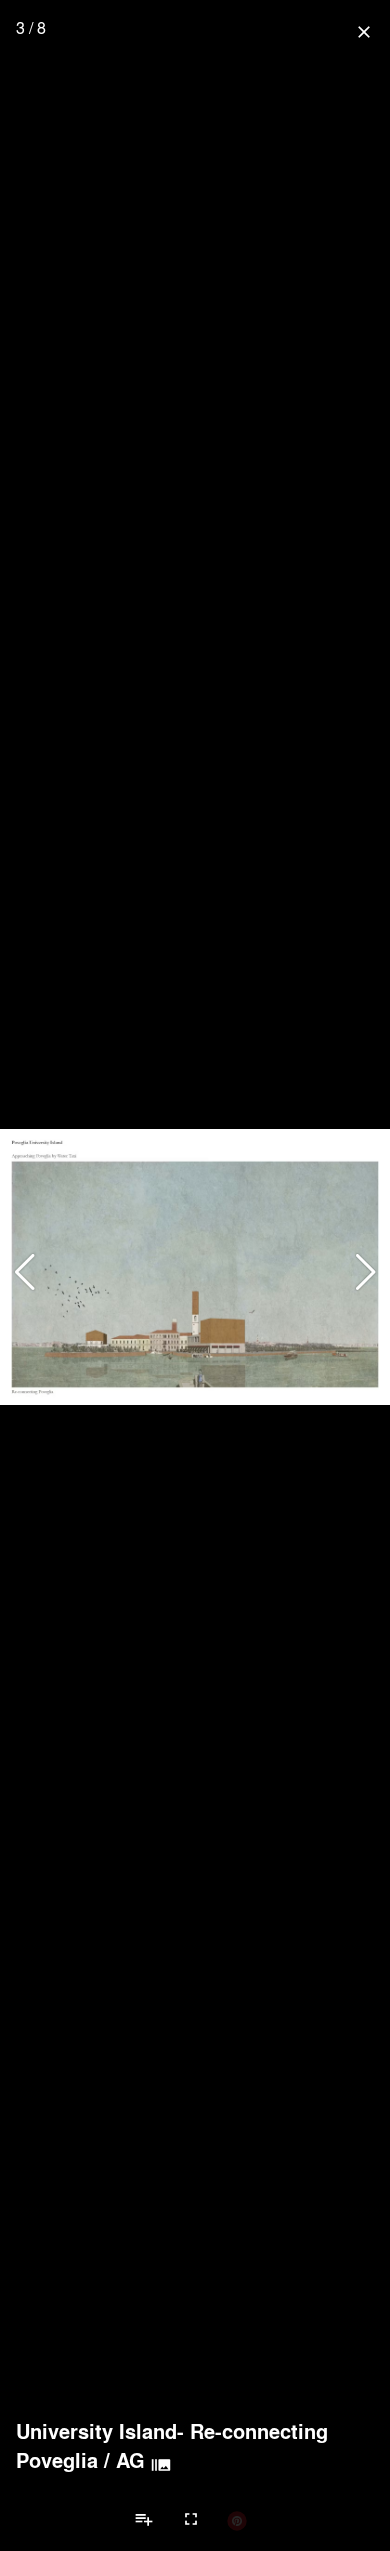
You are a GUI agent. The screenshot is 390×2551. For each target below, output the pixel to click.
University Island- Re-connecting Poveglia (172, 2445)
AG (130, 2460)
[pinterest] (237, 2520)
